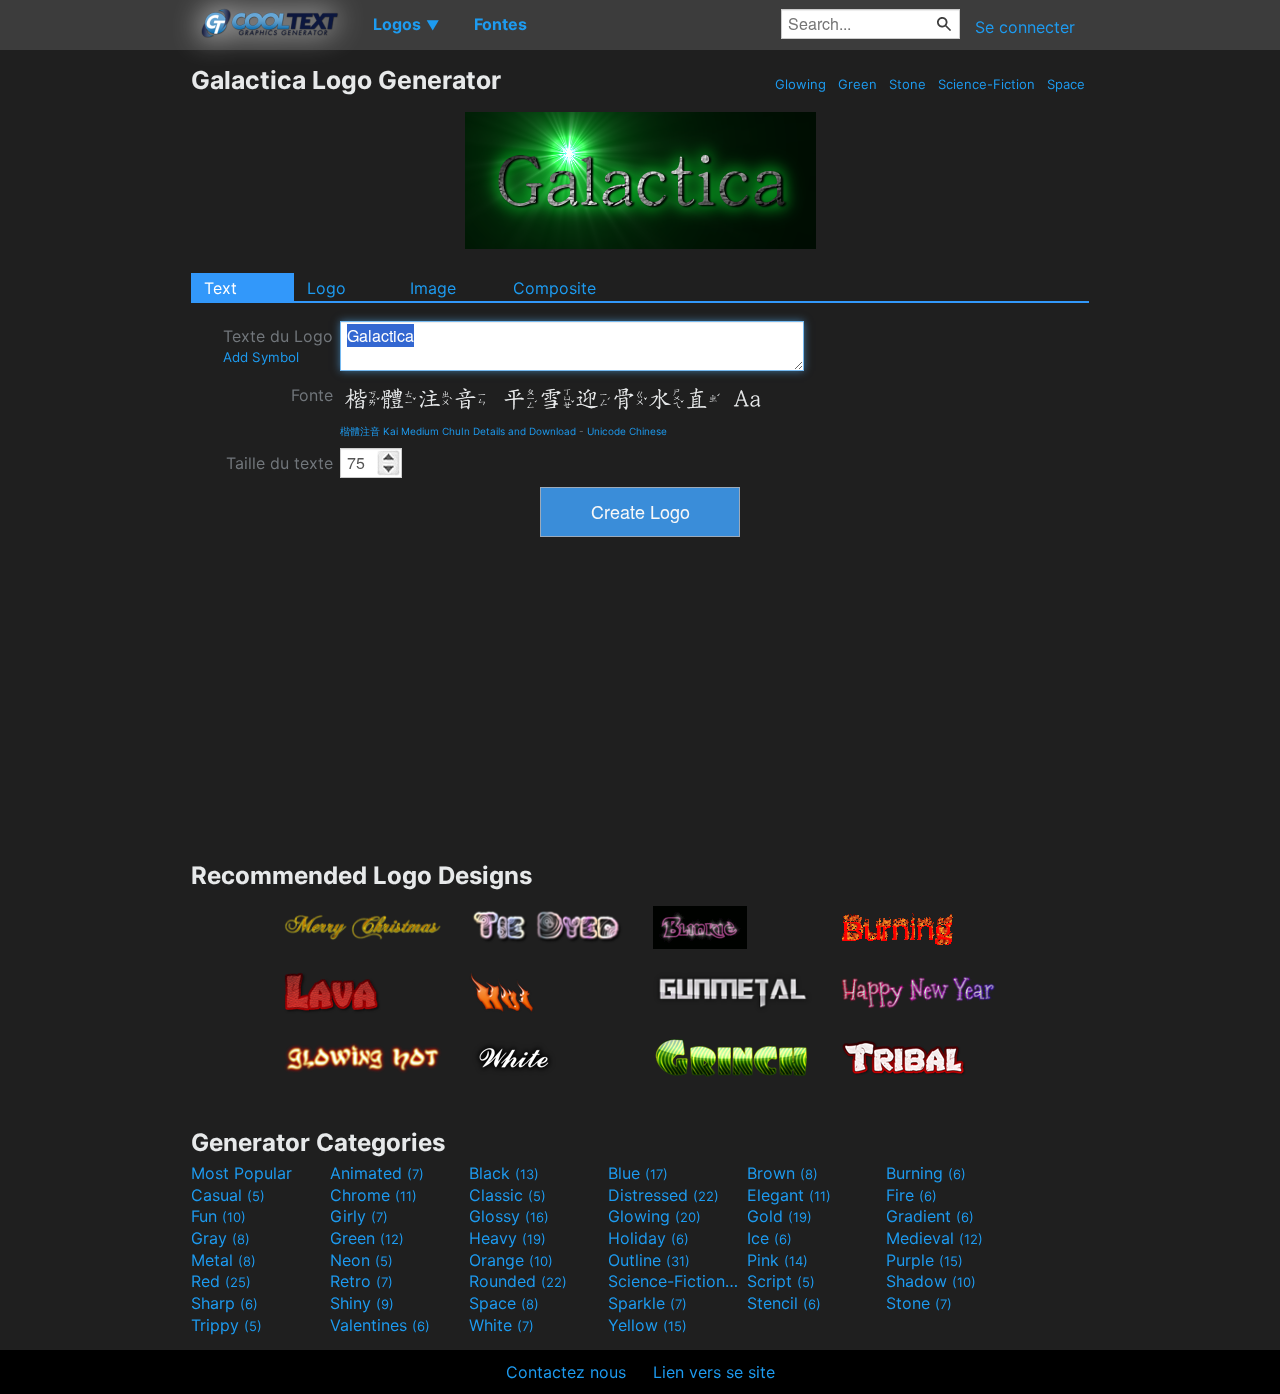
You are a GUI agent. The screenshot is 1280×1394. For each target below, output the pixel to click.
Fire (911, 1195)
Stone (907, 84)
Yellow (647, 1325)
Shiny (362, 1303)
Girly (359, 1216)
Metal (223, 1260)
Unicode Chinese (627, 431)
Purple (924, 1260)
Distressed (663, 1195)
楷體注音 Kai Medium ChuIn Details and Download (458, 431)
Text (220, 288)
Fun (218, 1216)
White (501, 1325)
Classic (507, 1195)
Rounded (518, 1281)
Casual (228, 1195)
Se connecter (1025, 27)
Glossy (509, 1216)
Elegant (789, 1195)
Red (221, 1281)
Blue (638, 1173)
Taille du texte (279, 463)
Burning (926, 1173)
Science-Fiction (986, 84)
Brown (782, 1173)
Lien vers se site (714, 1372)
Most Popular (241, 1173)
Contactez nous (566, 1372)
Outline (649, 1260)
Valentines (380, 1325)
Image (433, 288)
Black (504, 1173)
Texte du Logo (278, 345)
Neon (361, 1260)
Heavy (507, 1238)
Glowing (800, 84)
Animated (377, 1173)
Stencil (784, 1303)
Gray (220, 1238)
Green (857, 84)
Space (1066, 84)
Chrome (373, 1195)
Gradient (930, 1216)
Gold (779, 1216)
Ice (769, 1238)
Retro (361, 1281)
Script (781, 1281)
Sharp (224, 1303)
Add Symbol (261, 357)
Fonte (312, 395)
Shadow (931, 1281)
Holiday (648, 1238)
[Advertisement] (95, 365)
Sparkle (647, 1303)
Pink (777, 1260)
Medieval (934, 1238)
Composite (554, 288)
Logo (326, 288)
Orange (511, 1260)
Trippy (226, 1325)
